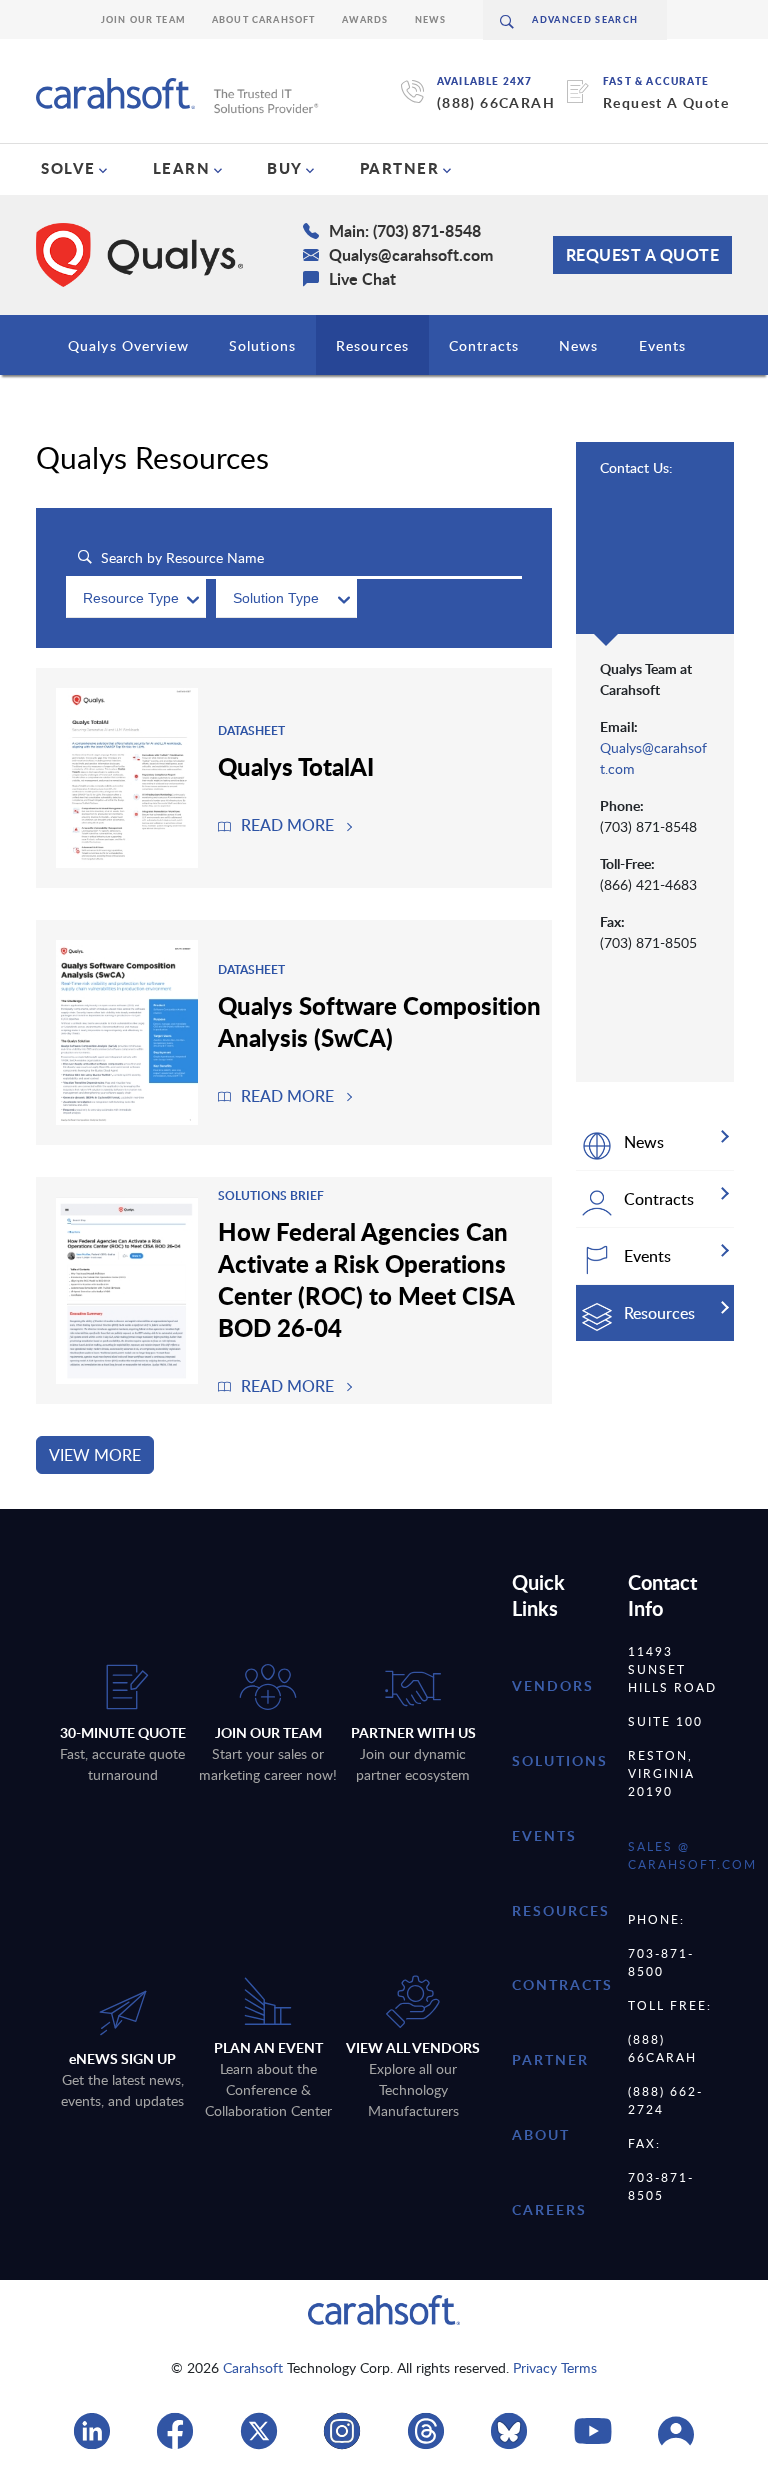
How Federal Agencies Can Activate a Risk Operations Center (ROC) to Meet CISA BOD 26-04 (366, 1279)
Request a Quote (643, 254)
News (431, 19)
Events (663, 345)
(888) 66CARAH (496, 102)
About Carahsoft (264, 19)
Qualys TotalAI (296, 766)
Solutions (262, 345)
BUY (285, 168)
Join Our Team (143, 19)
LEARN (182, 168)
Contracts (484, 345)
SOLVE (68, 168)
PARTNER (400, 168)
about (541, 2134)
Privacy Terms (555, 2367)
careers (549, 2209)
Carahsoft (253, 2367)
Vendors (553, 1685)
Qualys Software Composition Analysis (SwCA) (379, 1021)
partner (550, 2059)
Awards (365, 19)
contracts (562, 1984)
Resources (372, 345)
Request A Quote (666, 102)
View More (95, 1455)
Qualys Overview (128, 345)
